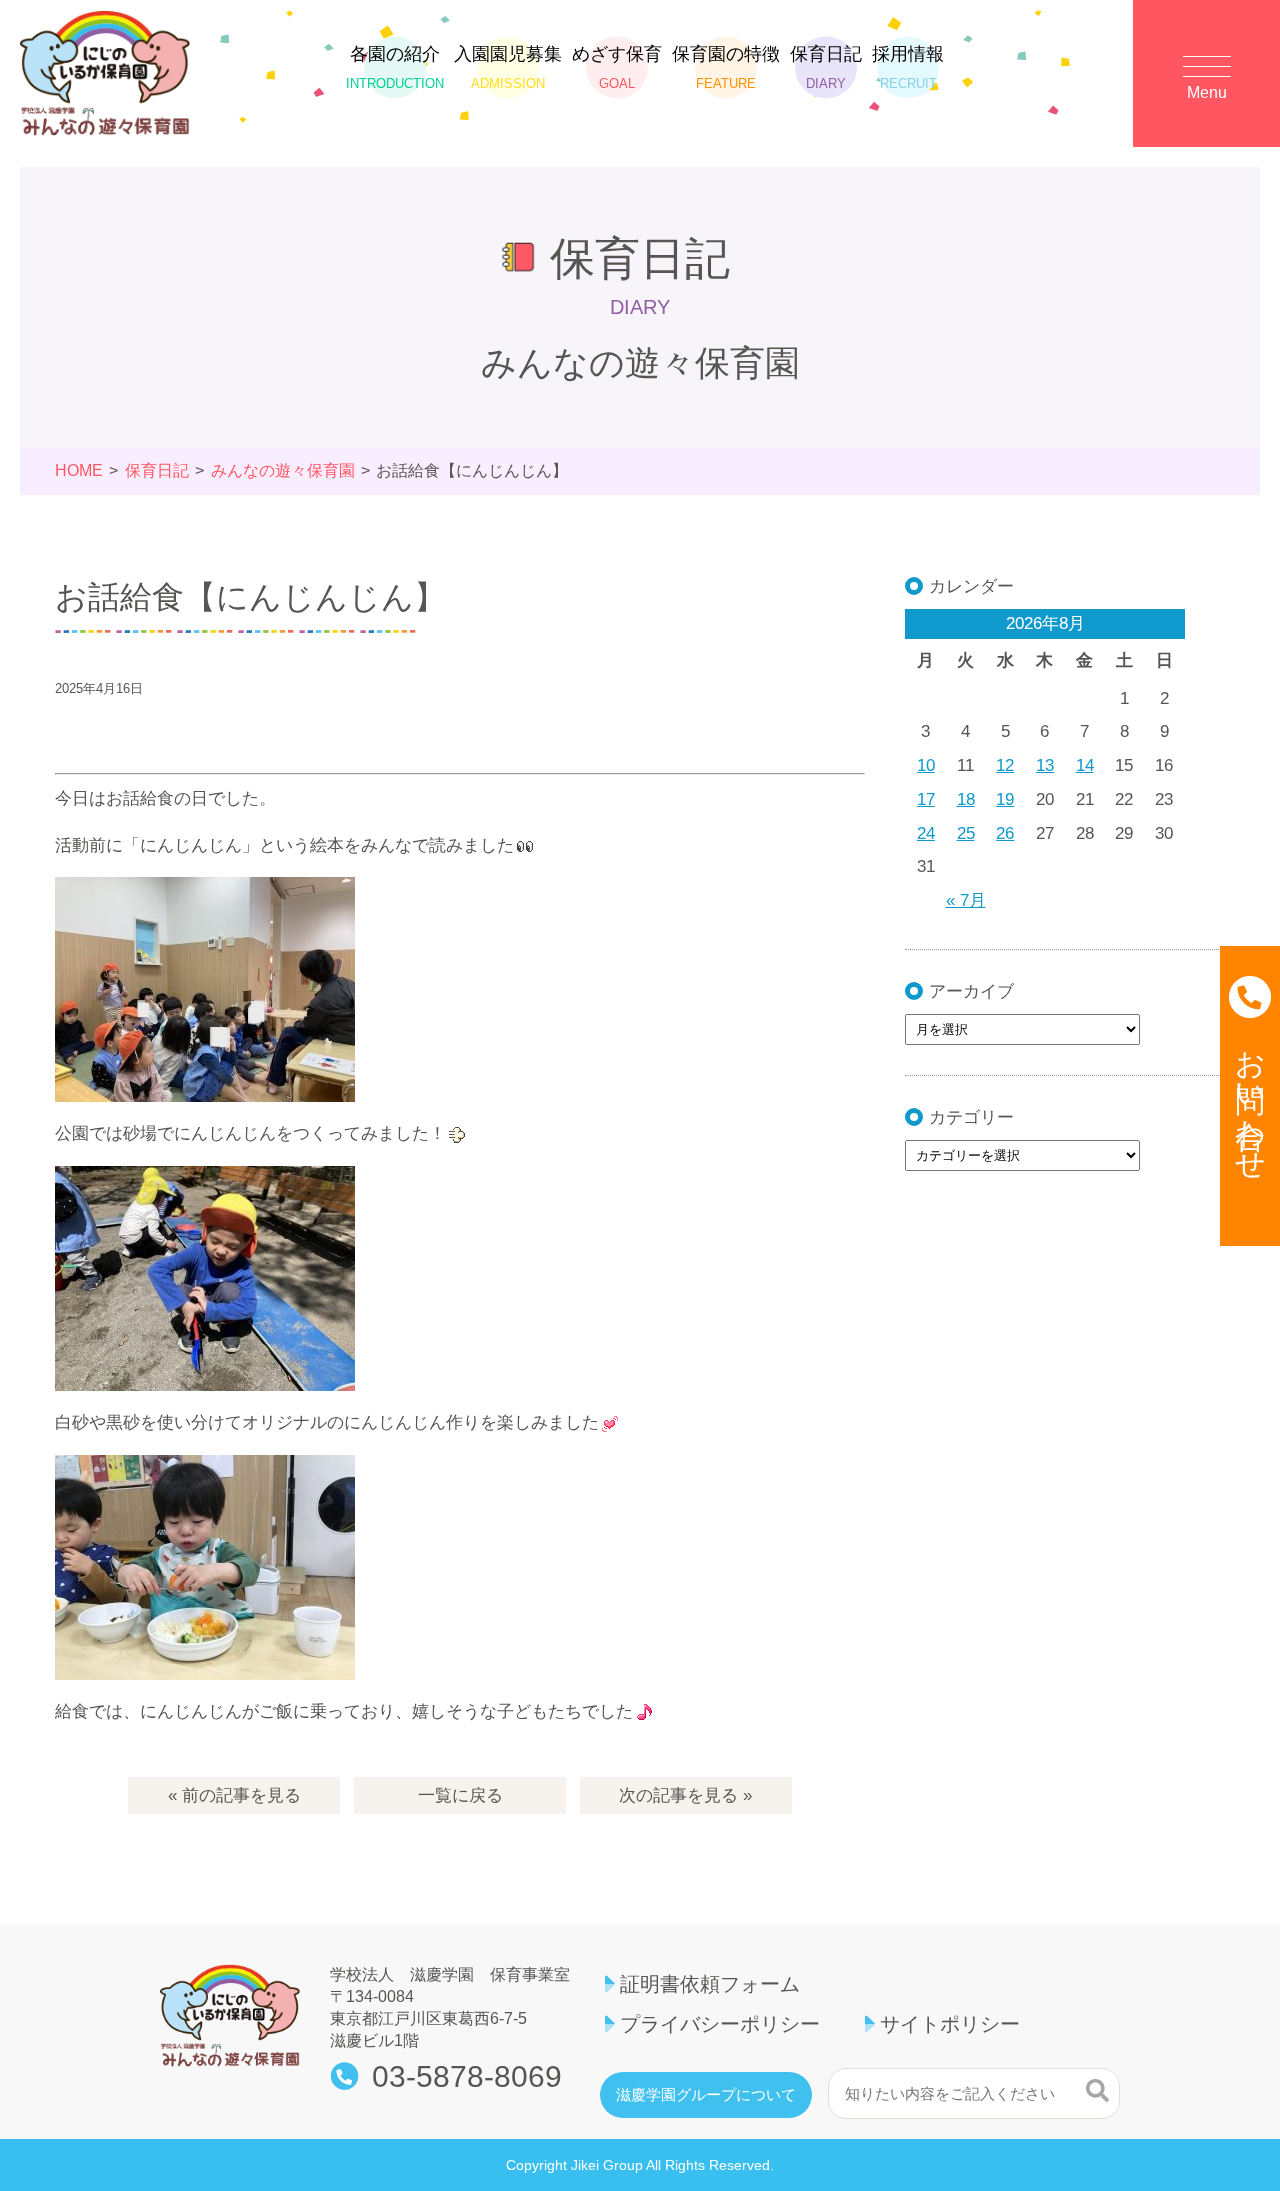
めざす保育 (617, 67)
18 (966, 799)
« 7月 (966, 900)
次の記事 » (685, 1795)
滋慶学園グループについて (706, 2095)
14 (1085, 765)
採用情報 (908, 67)
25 (966, 833)
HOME (79, 470)
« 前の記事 (234, 1795)
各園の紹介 (395, 67)
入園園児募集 (508, 67)
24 (926, 833)
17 (926, 799)
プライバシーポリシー (720, 2024)
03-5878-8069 (467, 2077)
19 (1005, 799)
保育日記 (826, 67)
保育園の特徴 (726, 67)
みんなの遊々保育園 (283, 470)
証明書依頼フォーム (710, 1984)
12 (1005, 765)
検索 (1097, 2091)
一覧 (460, 1795)
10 (926, 765)
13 (1045, 765)
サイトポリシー (950, 2024)
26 (1005, 833)
